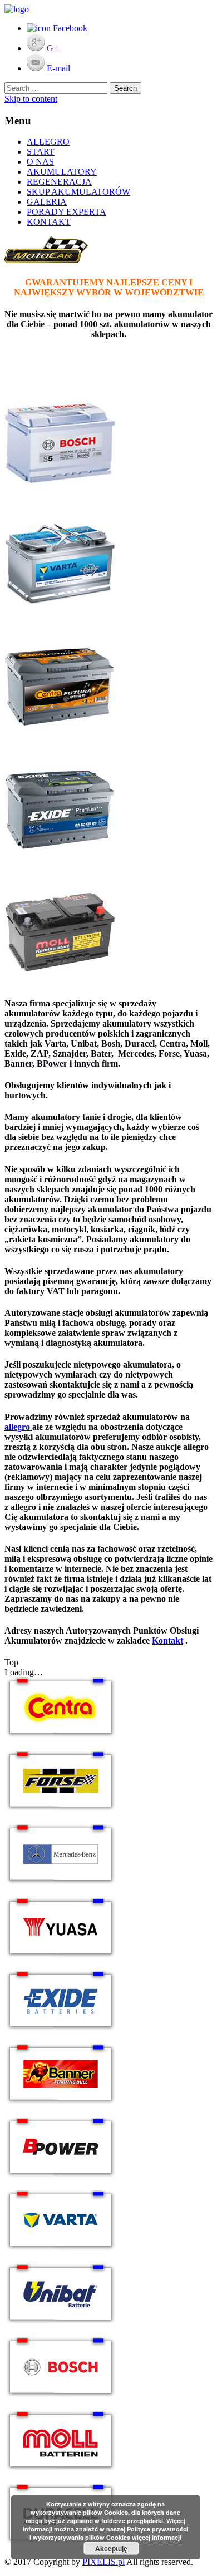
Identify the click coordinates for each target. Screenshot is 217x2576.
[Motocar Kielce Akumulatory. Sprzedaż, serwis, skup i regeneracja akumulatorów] (17, 9)
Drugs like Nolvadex (61, 1064)
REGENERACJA (59, 182)
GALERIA (47, 202)
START (41, 152)
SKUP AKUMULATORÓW (78, 192)
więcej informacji (157, 2537)
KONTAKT (49, 222)
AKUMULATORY (62, 172)
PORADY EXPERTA (66, 212)
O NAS (40, 162)
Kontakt (167, 1640)
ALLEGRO (48, 142)
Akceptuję (111, 2548)
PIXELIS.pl (103, 2562)
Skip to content (31, 99)
